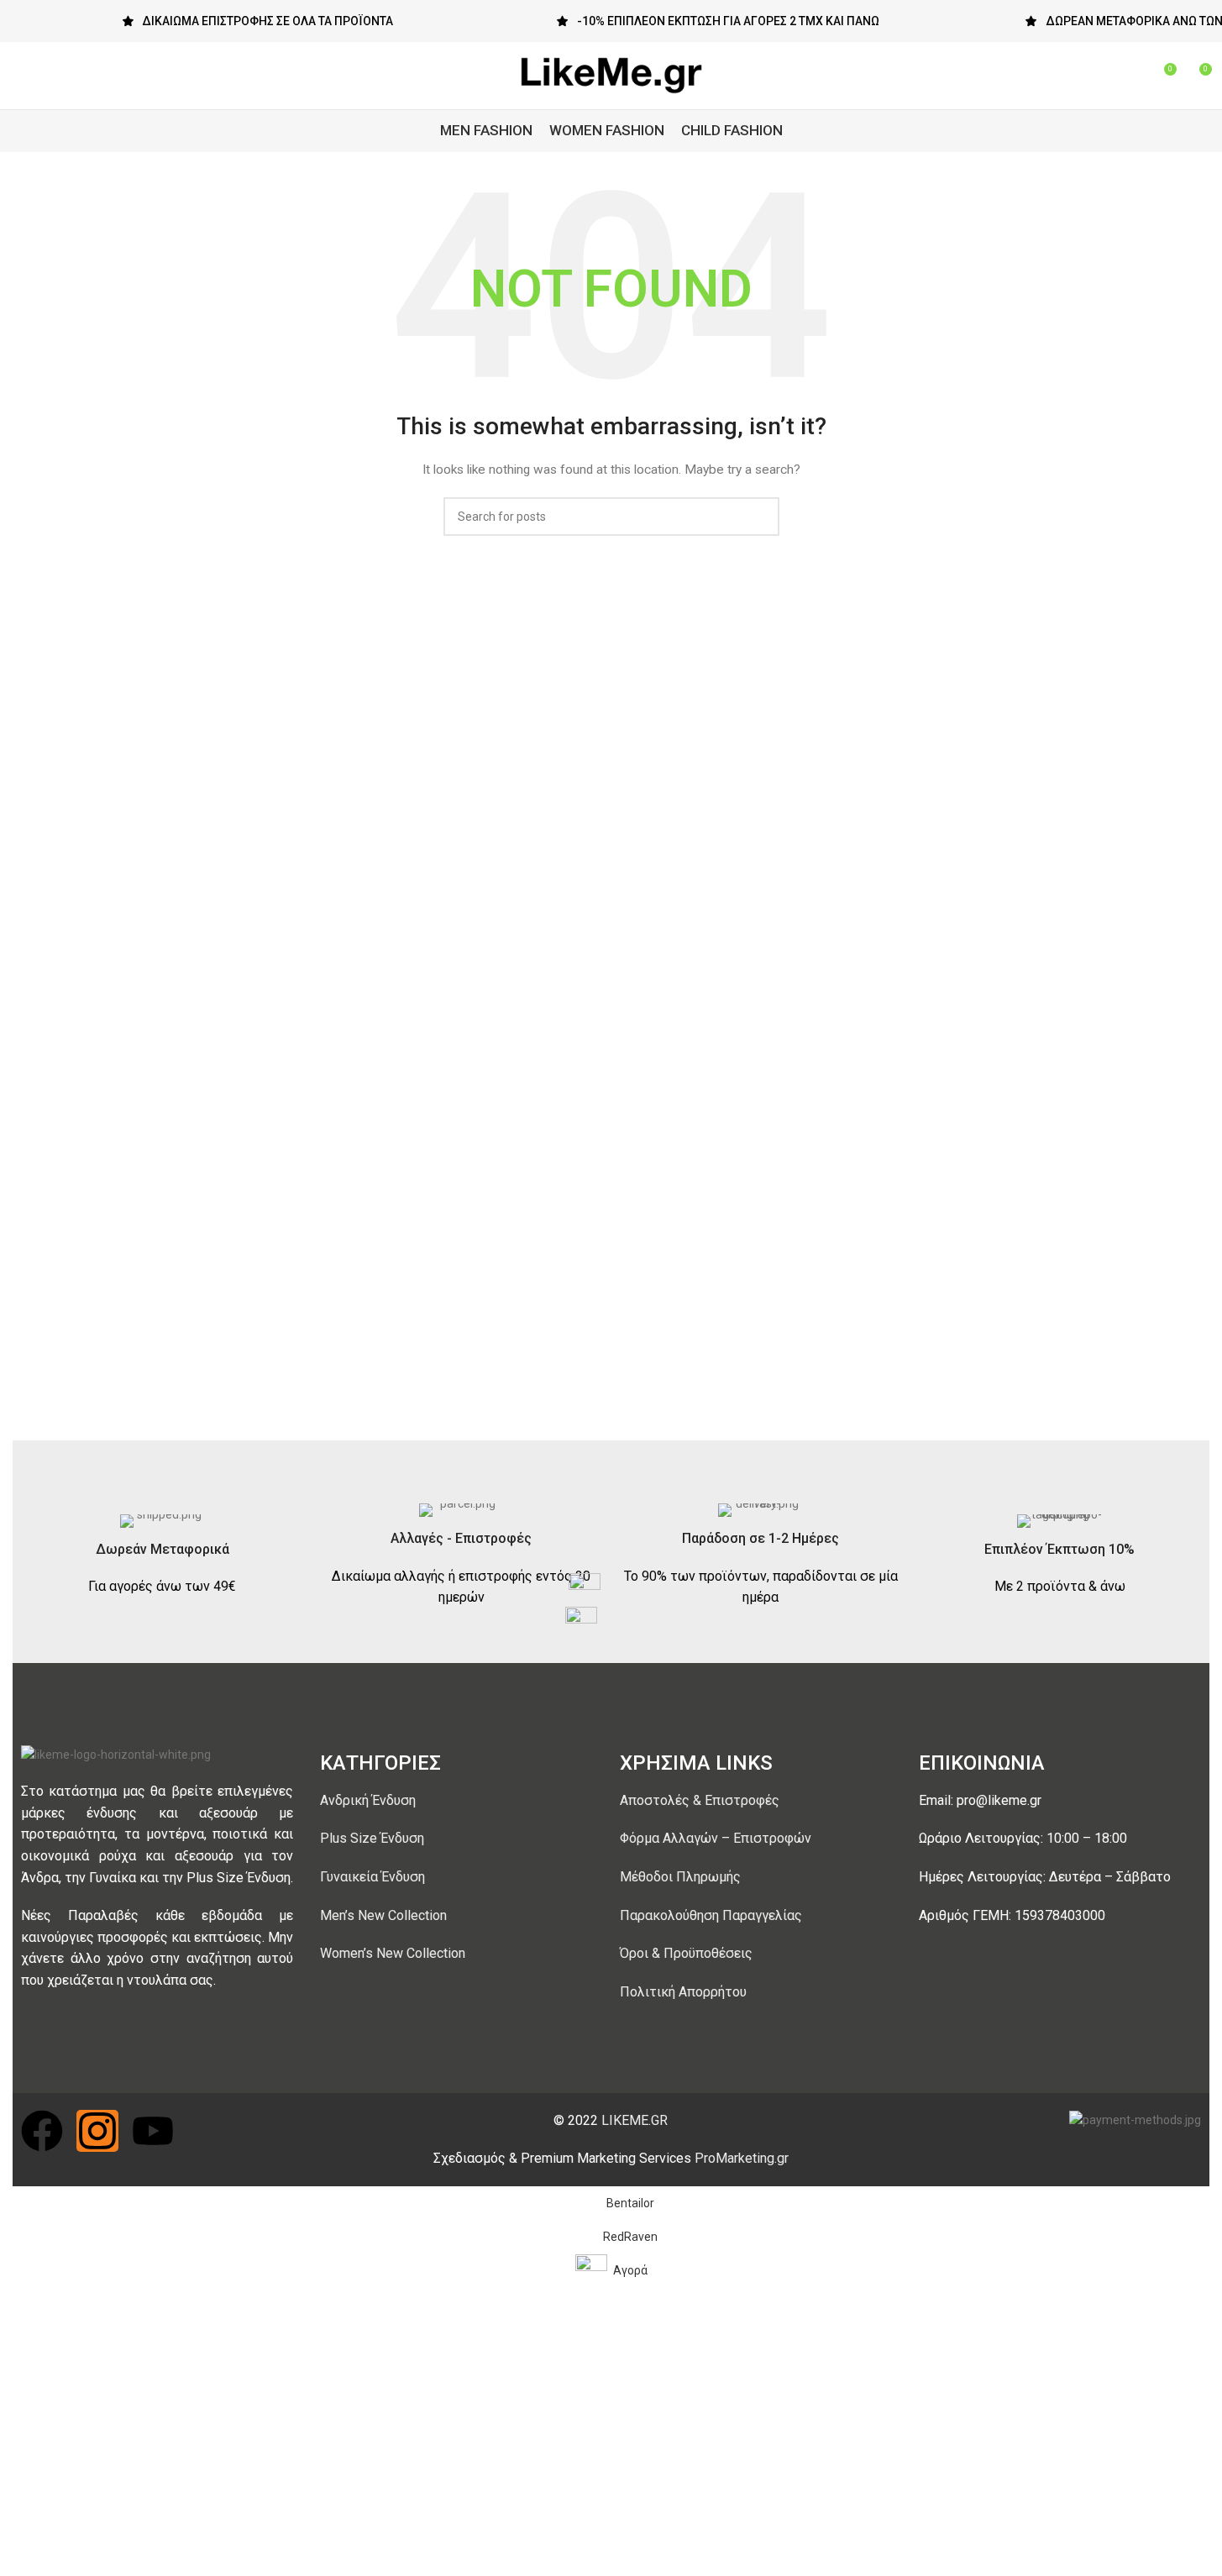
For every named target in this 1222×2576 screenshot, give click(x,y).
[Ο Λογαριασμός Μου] (1102, 76)
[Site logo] (611, 75)
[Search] (1132, 76)
